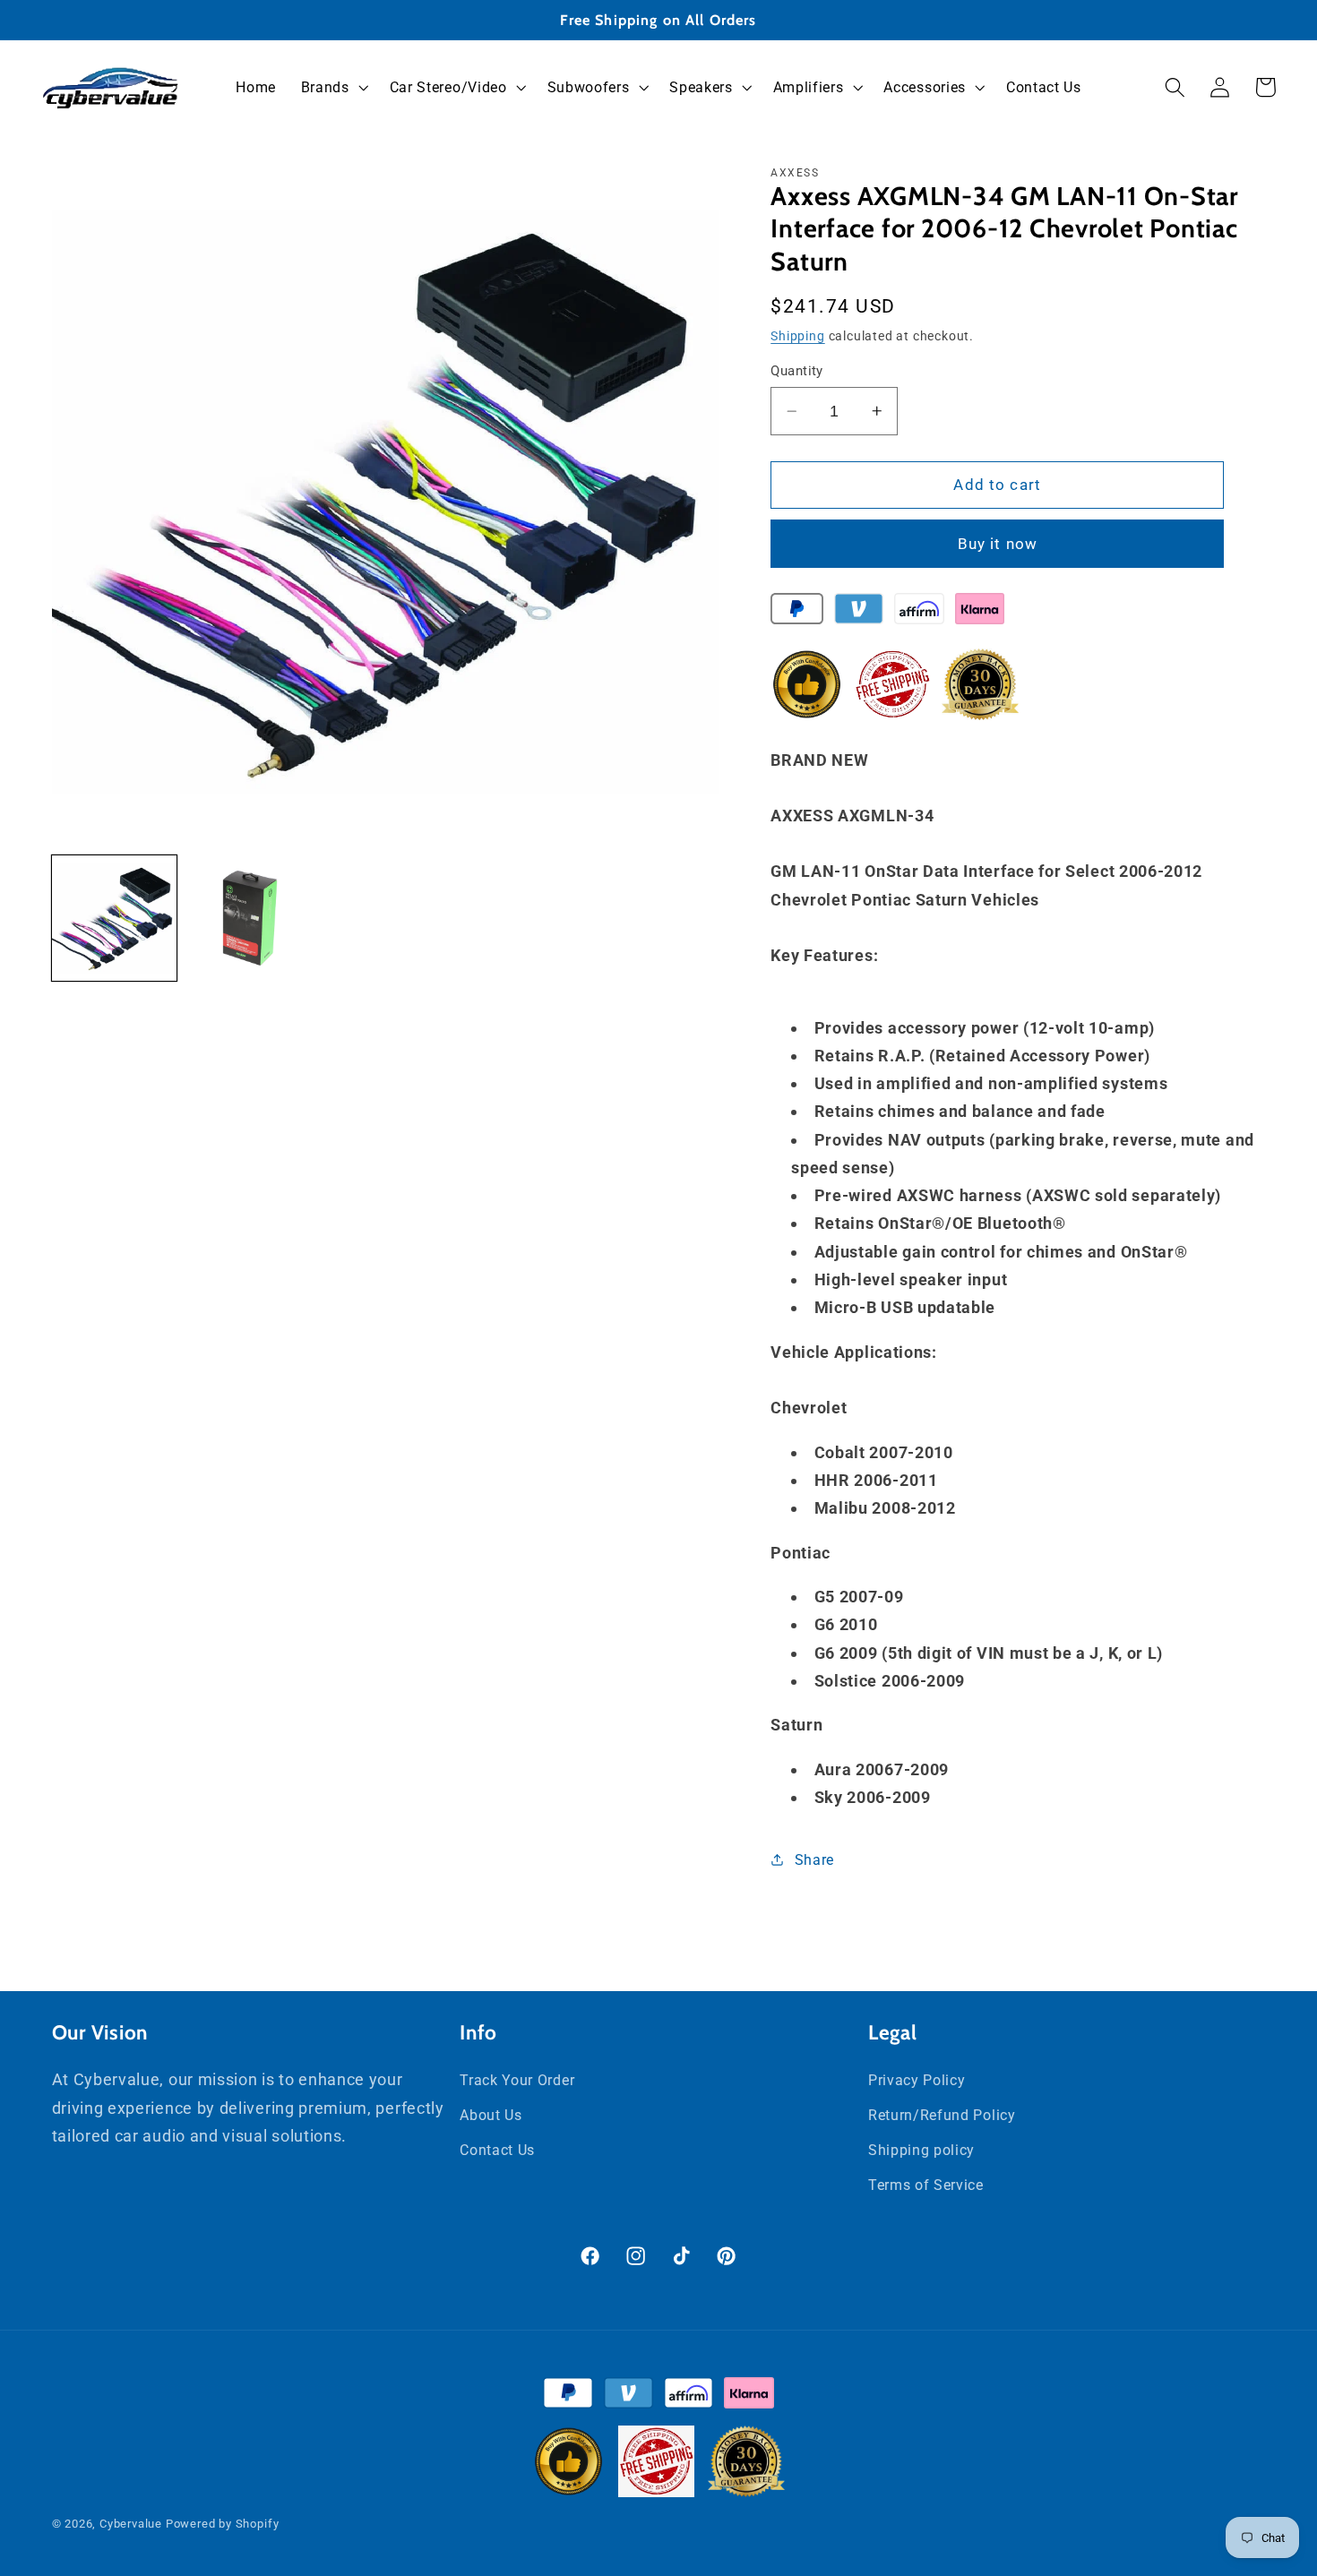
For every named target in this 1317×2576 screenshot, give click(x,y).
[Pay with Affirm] (919, 613)
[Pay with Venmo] (859, 613)
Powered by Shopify (223, 2524)
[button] (333, 88)
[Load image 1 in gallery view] (115, 918)
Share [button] (814, 1860)
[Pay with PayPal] (797, 613)
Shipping (797, 336)
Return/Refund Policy (942, 2115)
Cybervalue (131, 2524)
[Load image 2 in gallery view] (250, 918)
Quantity (797, 371)
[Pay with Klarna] (980, 613)
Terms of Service (926, 2185)
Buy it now (998, 544)
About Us (491, 2115)
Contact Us (497, 2150)
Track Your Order (517, 2080)
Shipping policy (921, 2150)
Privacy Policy (917, 2080)
